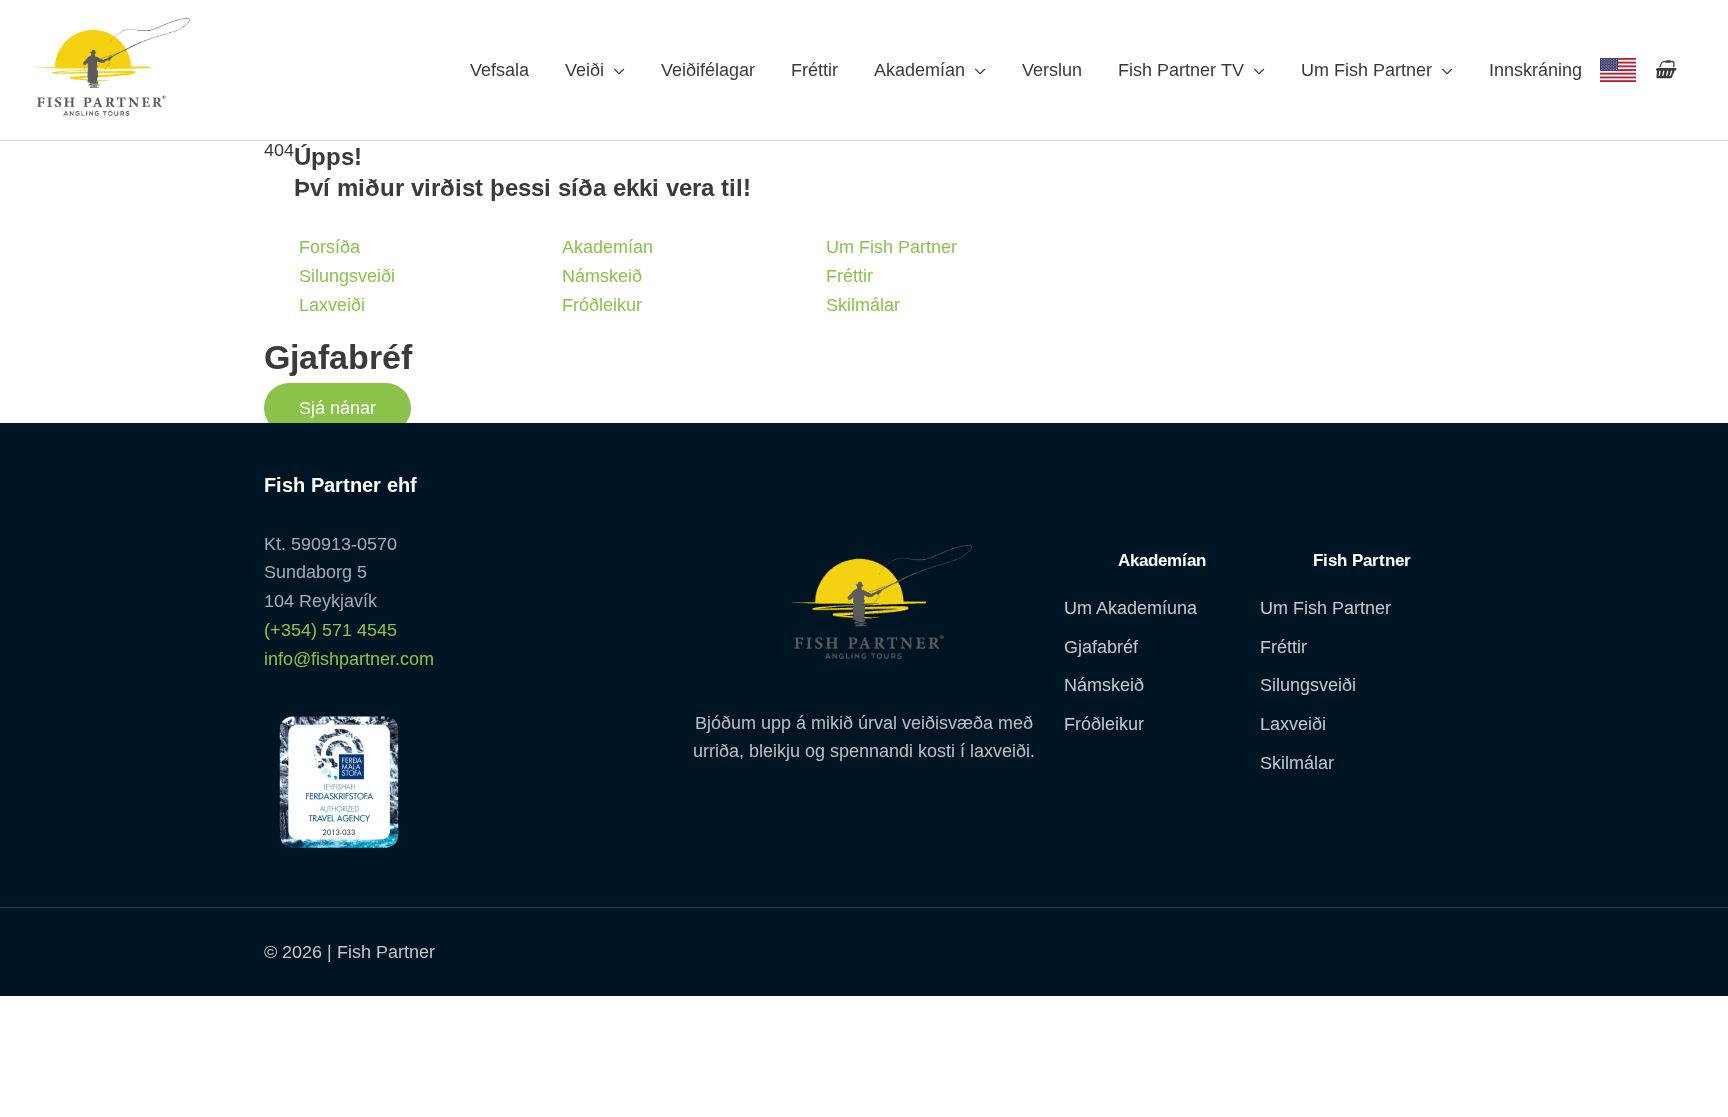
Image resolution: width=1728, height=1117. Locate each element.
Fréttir (814, 70)
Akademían (919, 70)
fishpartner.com (1618, 70)
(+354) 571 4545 (330, 630)
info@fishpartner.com (349, 659)
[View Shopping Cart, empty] (1664, 70)
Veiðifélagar (708, 70)
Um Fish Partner (1366, 70)
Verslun (1052, 70)
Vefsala (499, 70)
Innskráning (1535, 70)
